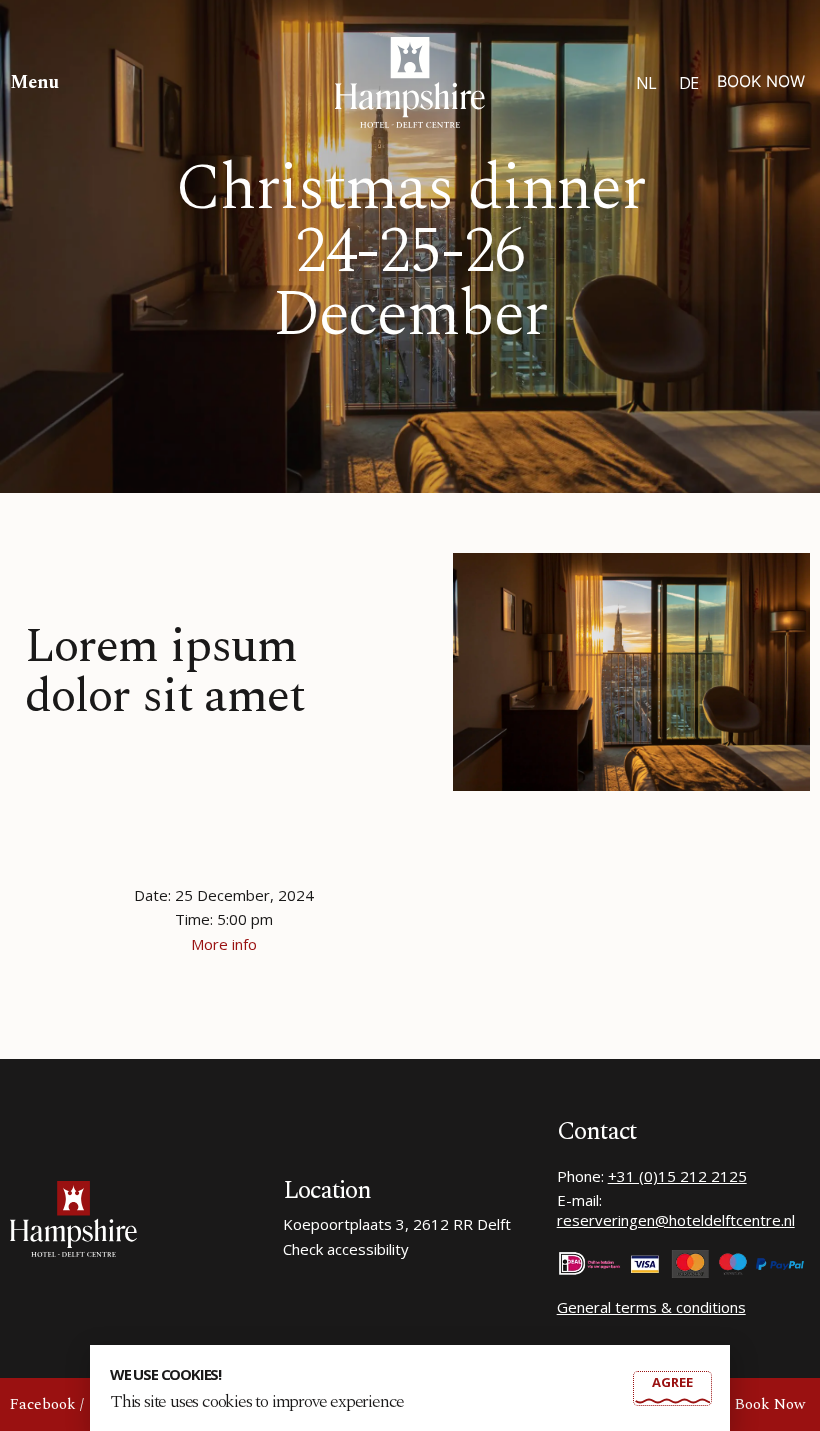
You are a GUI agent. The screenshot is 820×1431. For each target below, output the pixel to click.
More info (224, 944)
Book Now (761, 81)
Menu (34, 82)
